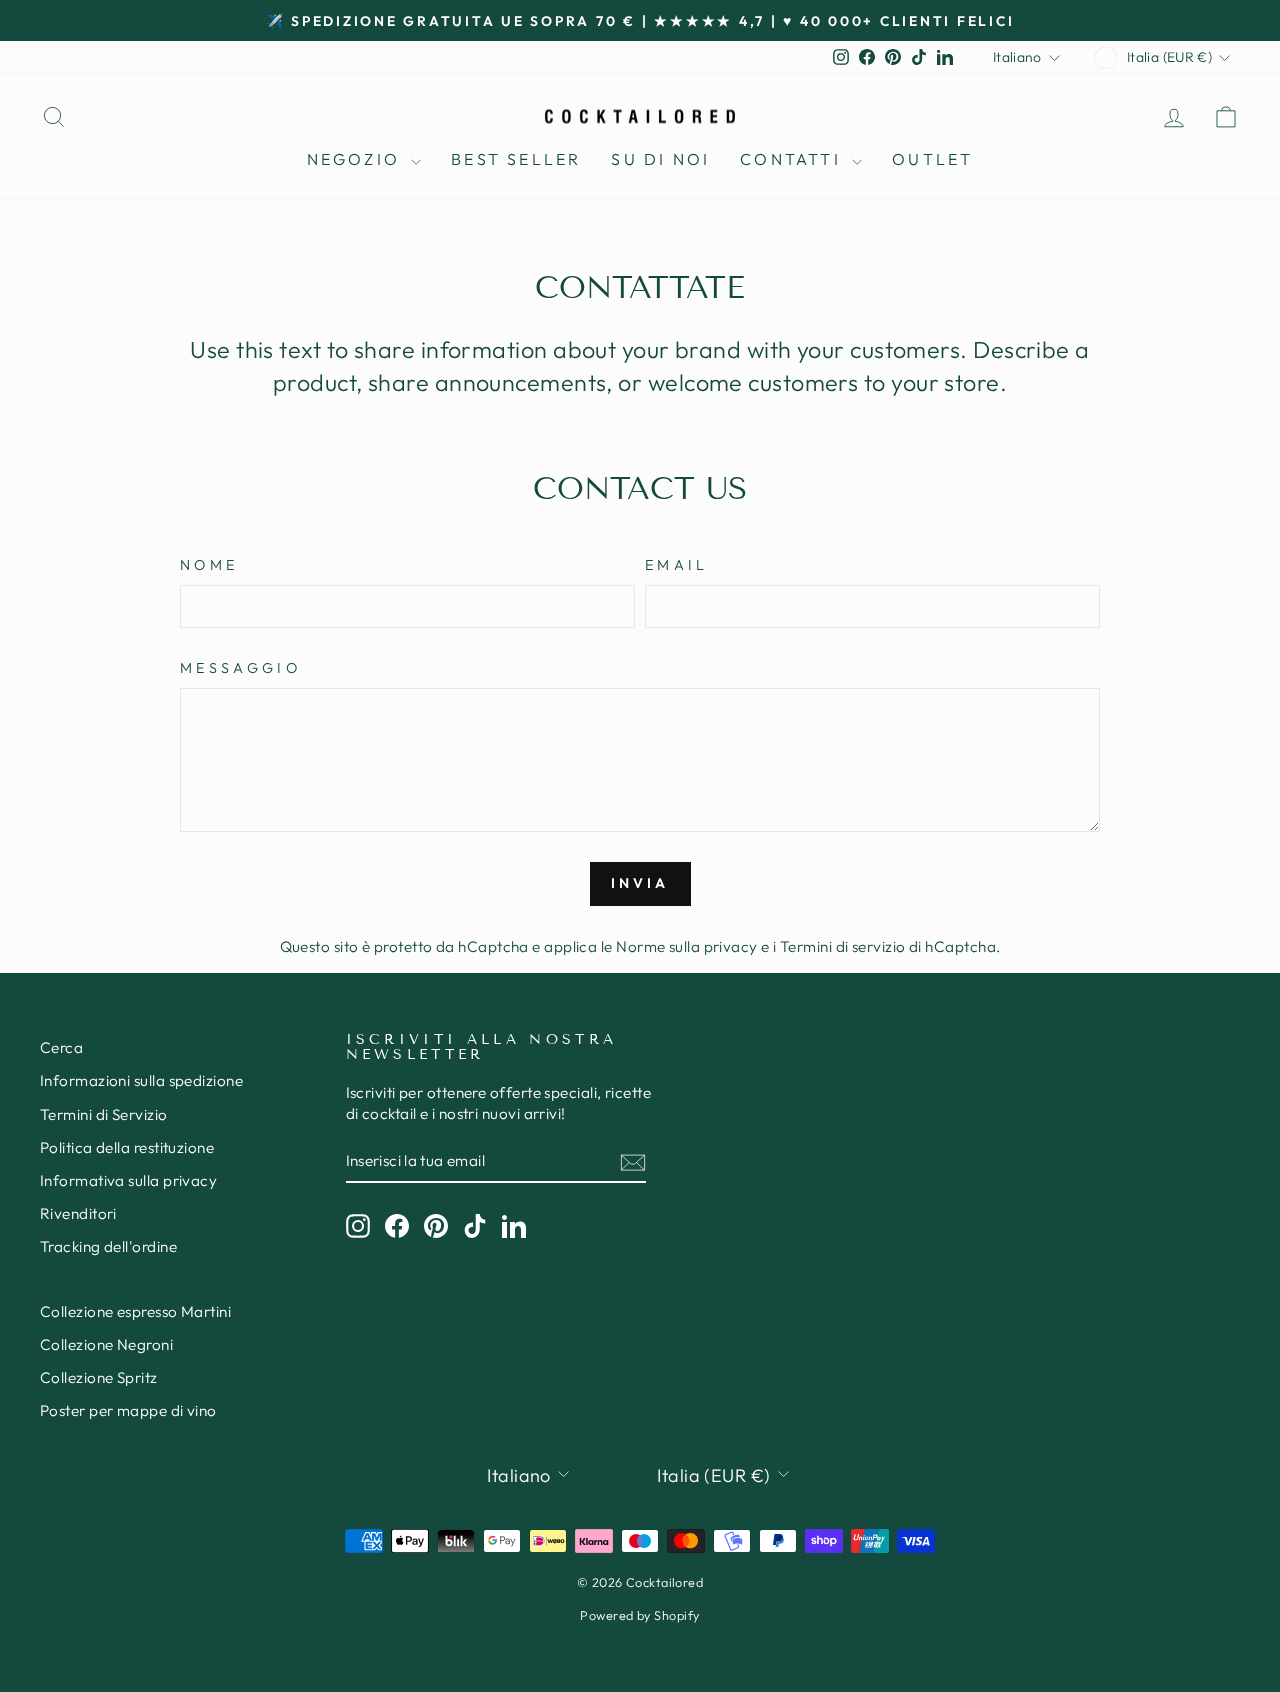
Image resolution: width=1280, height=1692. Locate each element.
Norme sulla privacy (687, 946)
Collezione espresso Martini (135, 1311)
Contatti (793, 159)
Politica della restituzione (127, 1147)
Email (677, 565)
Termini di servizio (843, 946)
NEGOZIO (357, 159)
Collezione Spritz (99, 1377)
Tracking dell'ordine (108, 1246)
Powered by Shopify (639, 1615)
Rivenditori (78, 1213)
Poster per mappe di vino (128, 1410)
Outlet (932, 159)
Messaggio (240, 668)
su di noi (660, 159)
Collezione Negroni (106, 1344)
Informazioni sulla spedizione (141, 1080)
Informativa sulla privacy (128, 1180)
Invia (640, 883)
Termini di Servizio (104, 1114)
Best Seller (516, 159)
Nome (209, 565)
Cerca (61, 1047)
